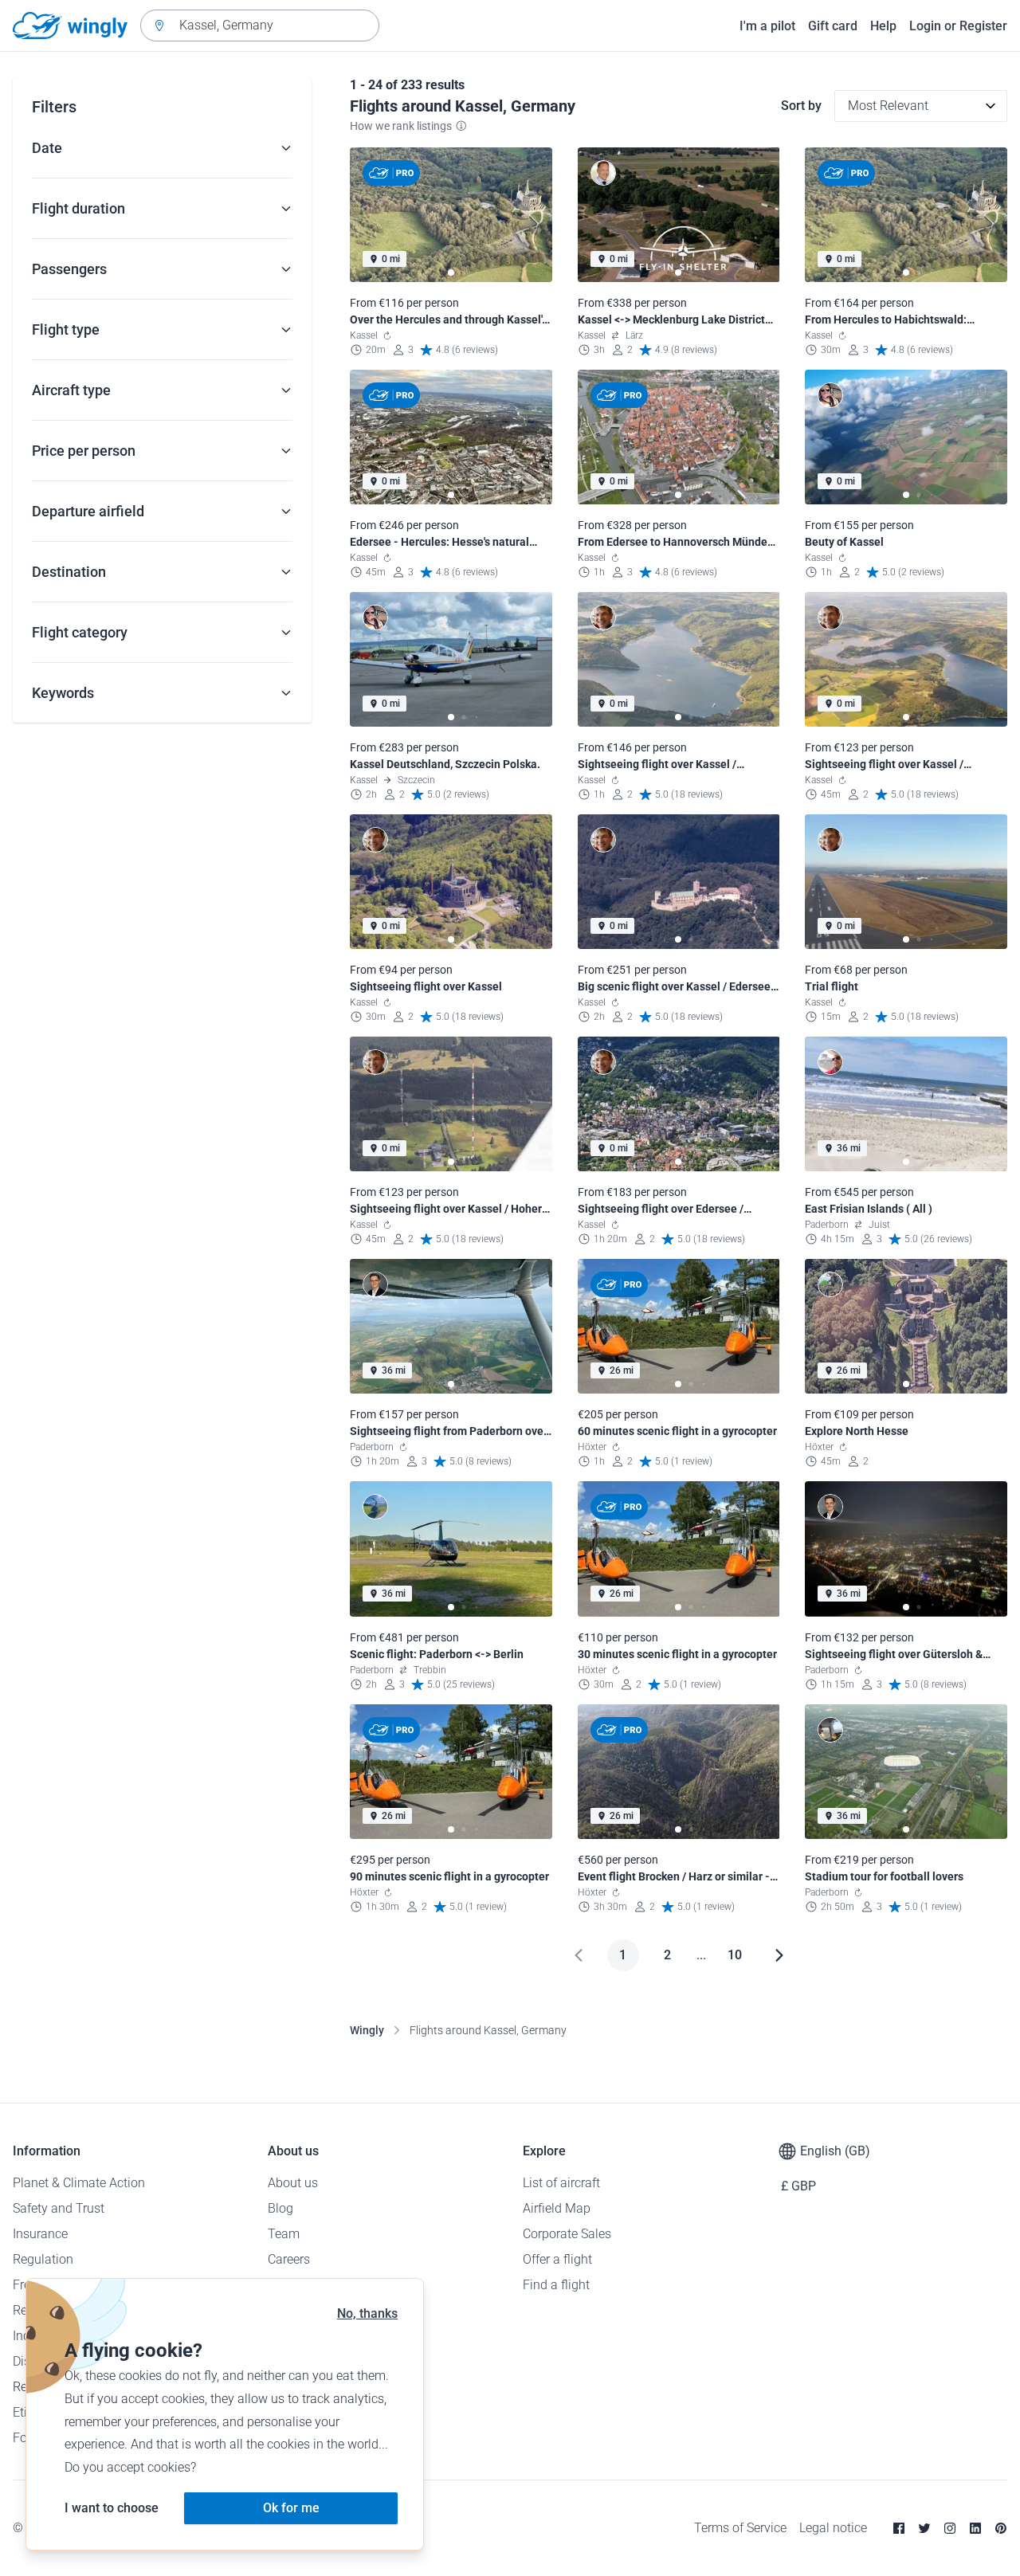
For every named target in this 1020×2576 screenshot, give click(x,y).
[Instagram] (950, 2528)
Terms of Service (740, 2528)
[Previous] (579, 1955)
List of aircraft (561, 2183)
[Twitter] (924, 2528)
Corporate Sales (567, 2234)
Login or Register (958, 26)
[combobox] (260, 25)
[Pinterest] (1001, 2528)
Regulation (43, 2259)
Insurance (40, 2234)
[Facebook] (899, 2528)
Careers (289, 2259)
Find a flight (556, 2285)
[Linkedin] (975, 2528)
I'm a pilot (767, 26)
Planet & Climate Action (79, 2183)
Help (883, 26)
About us (293, 2183)
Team (284, 2234)
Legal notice (833, 2528)
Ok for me (291, 2508)
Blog (280, 2208)
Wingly (367, 2030)
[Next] (779, 1955)
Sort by (801, 106)
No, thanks (367, 2313)
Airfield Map (557, 2208)
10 (735, 1955)
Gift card (833, 26)
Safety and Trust (59, 2208)
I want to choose (112, 2508)
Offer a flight (557, 2259)
